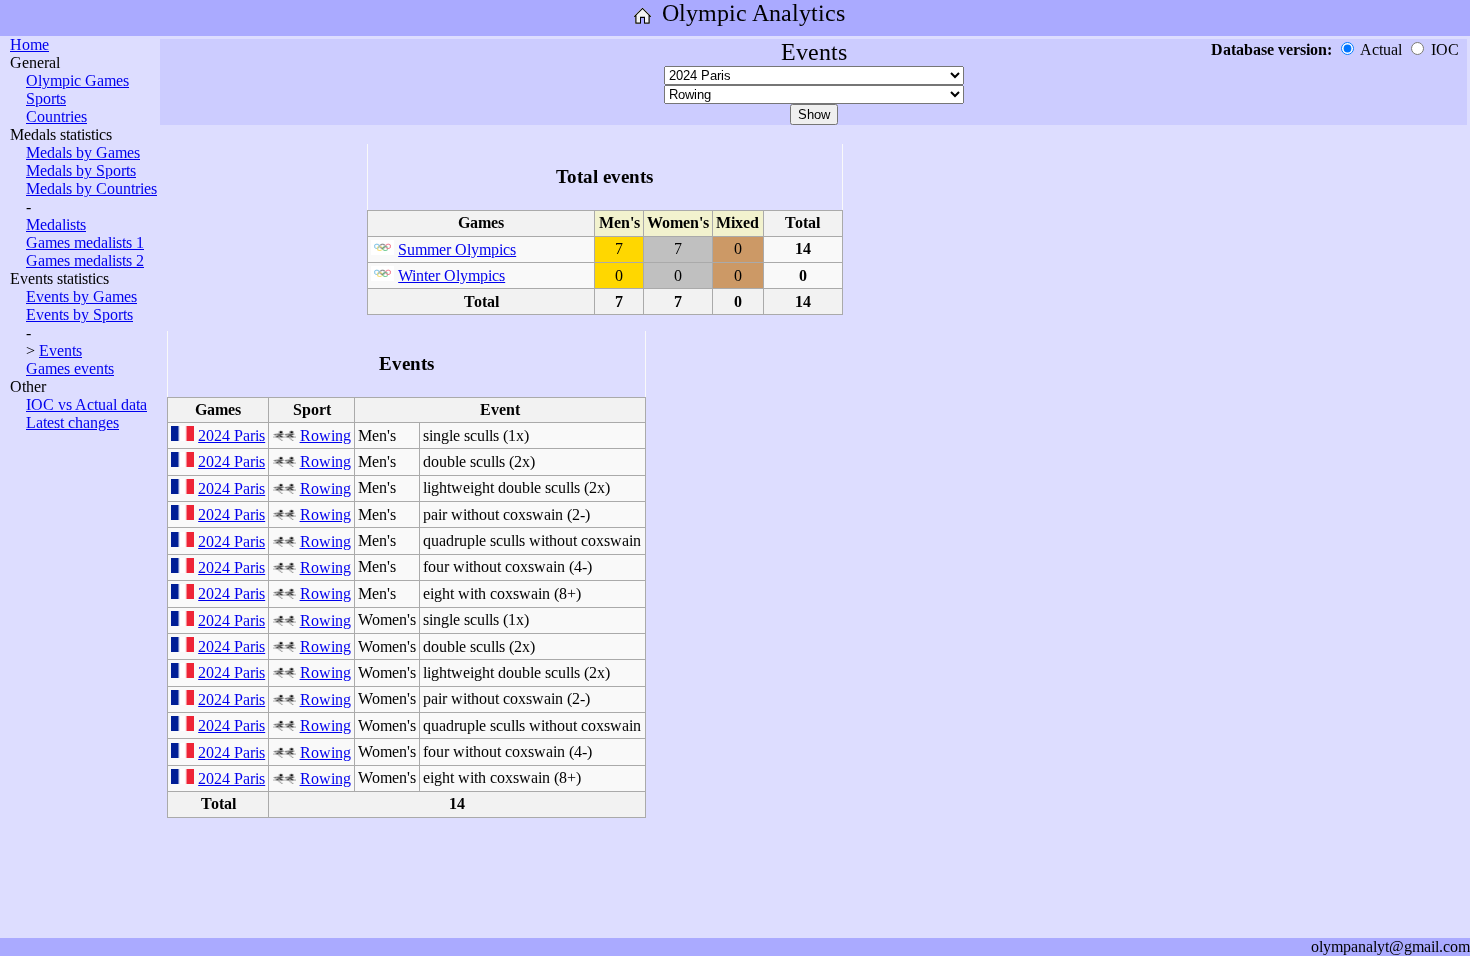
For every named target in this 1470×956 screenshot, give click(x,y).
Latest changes (72, 422)
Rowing (325, 435)
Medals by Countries (91, 188)
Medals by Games (83, 152)
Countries (56, 116)
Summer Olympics (457, 249)
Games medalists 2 (85, 260)
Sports (46, 98)
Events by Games (81, 296)
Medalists (56, 224)
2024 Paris (231, 435)
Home (29, 44)
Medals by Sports (81, 170)
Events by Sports (79, 314)
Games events (70, 368)
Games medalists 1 (85, 242)
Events (60, 350)
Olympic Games (77, 80)
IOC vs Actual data (86, 404)
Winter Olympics (451, 275)
